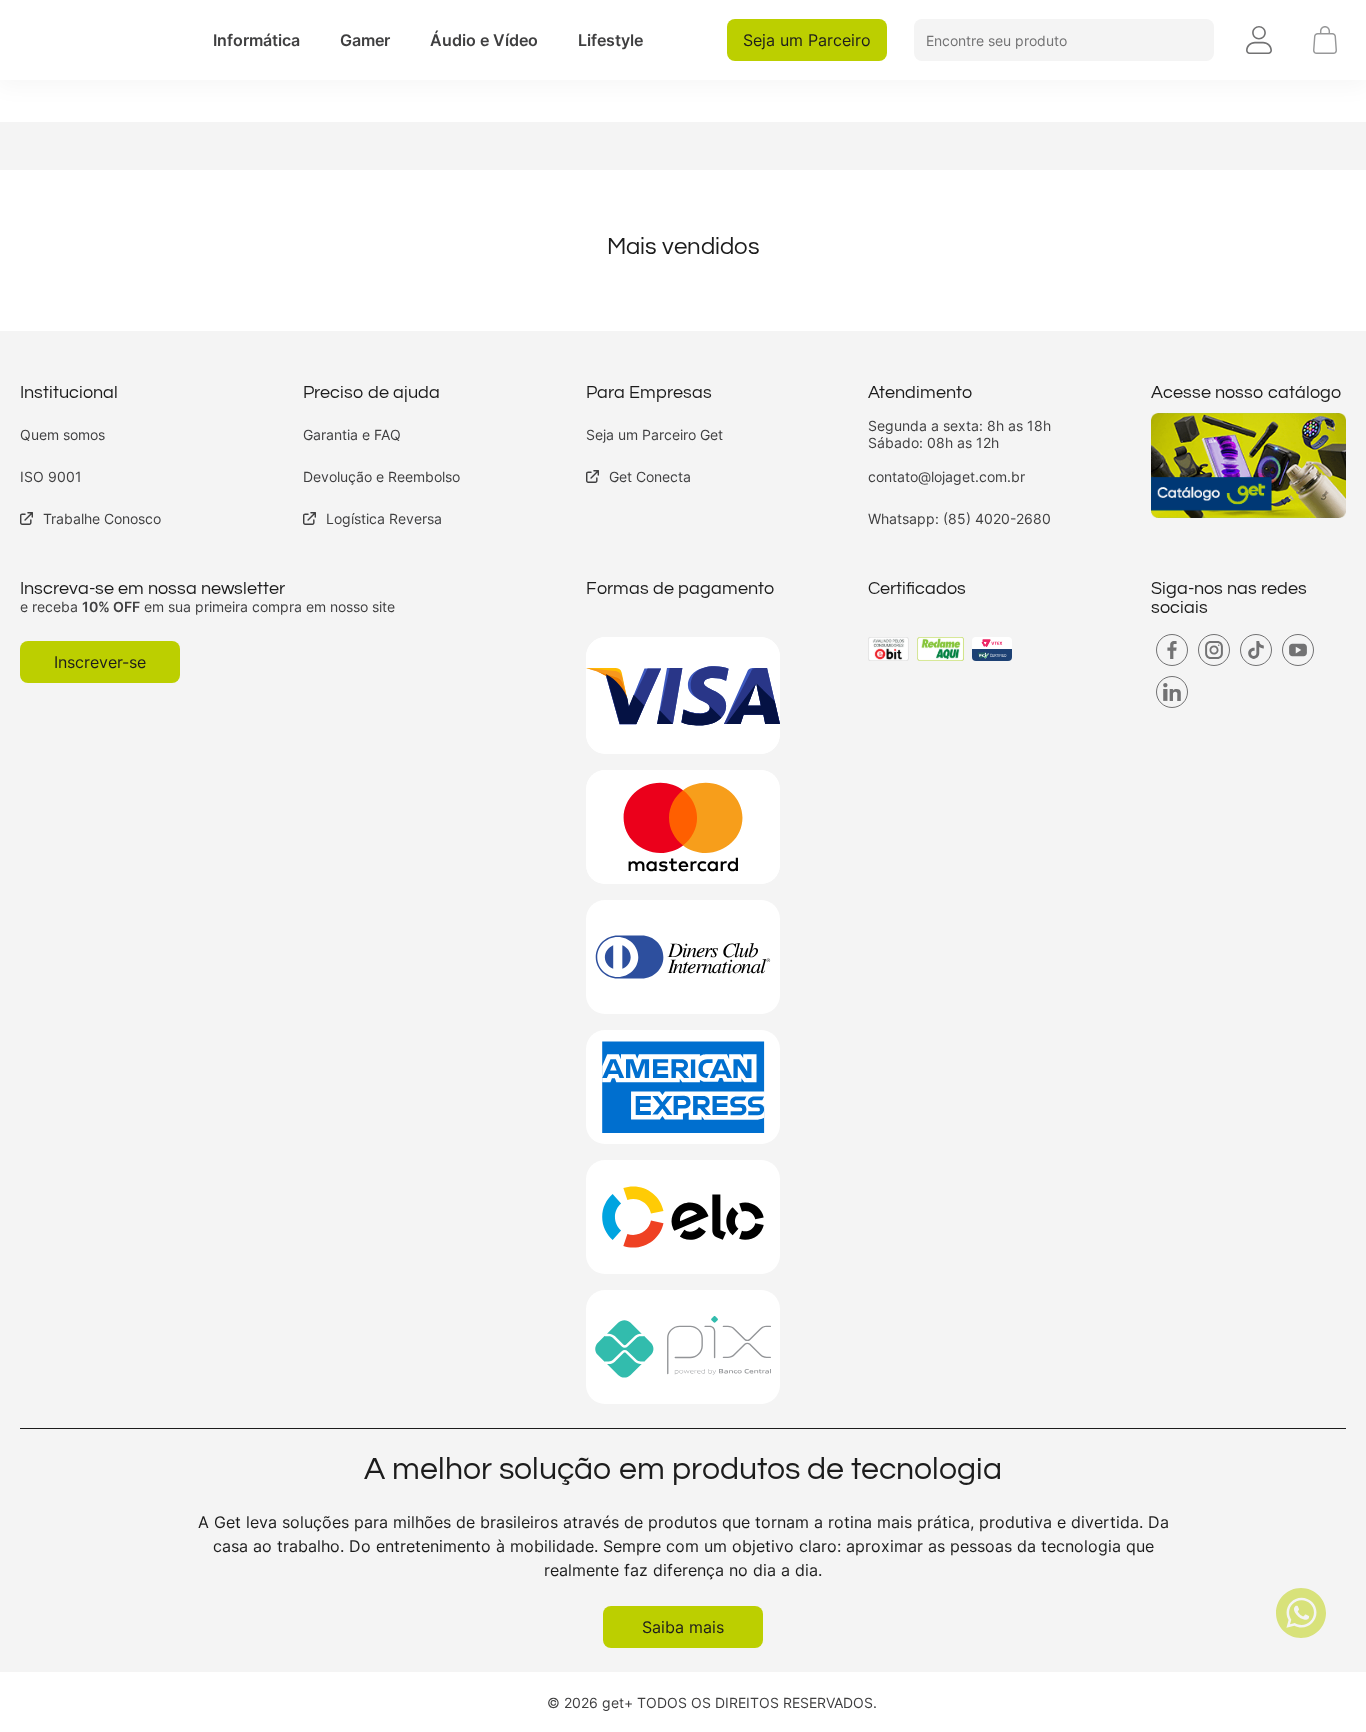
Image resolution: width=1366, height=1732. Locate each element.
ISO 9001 (51, 476)
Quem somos (62, 434)
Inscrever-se (100, 662)
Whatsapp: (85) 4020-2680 (959, 518)
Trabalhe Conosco (102, 518)
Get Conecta (650, 476)
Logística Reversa (384, 518)
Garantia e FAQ (352, 434)
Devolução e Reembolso (381, 476)
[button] (256, 40)
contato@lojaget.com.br (946, 476)
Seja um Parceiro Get (654, 434)
